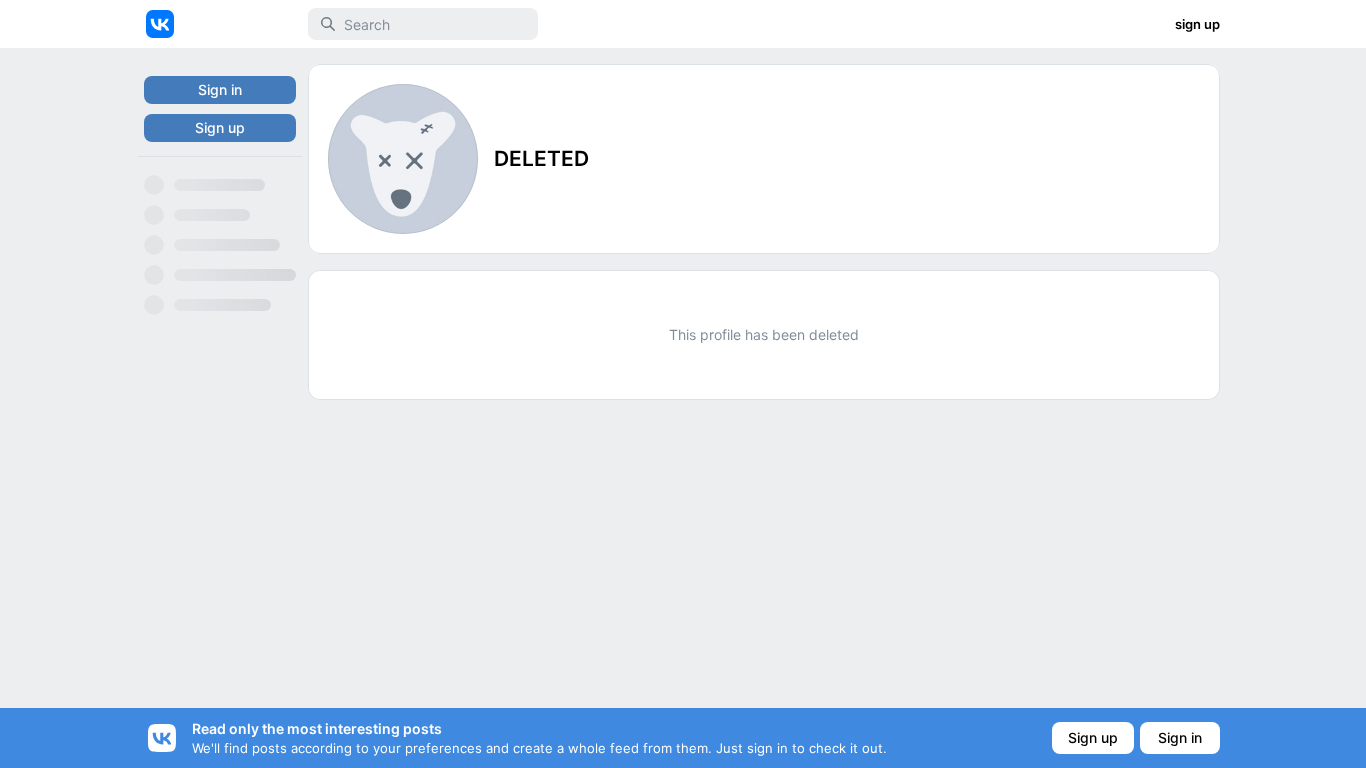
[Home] (160, 24)
